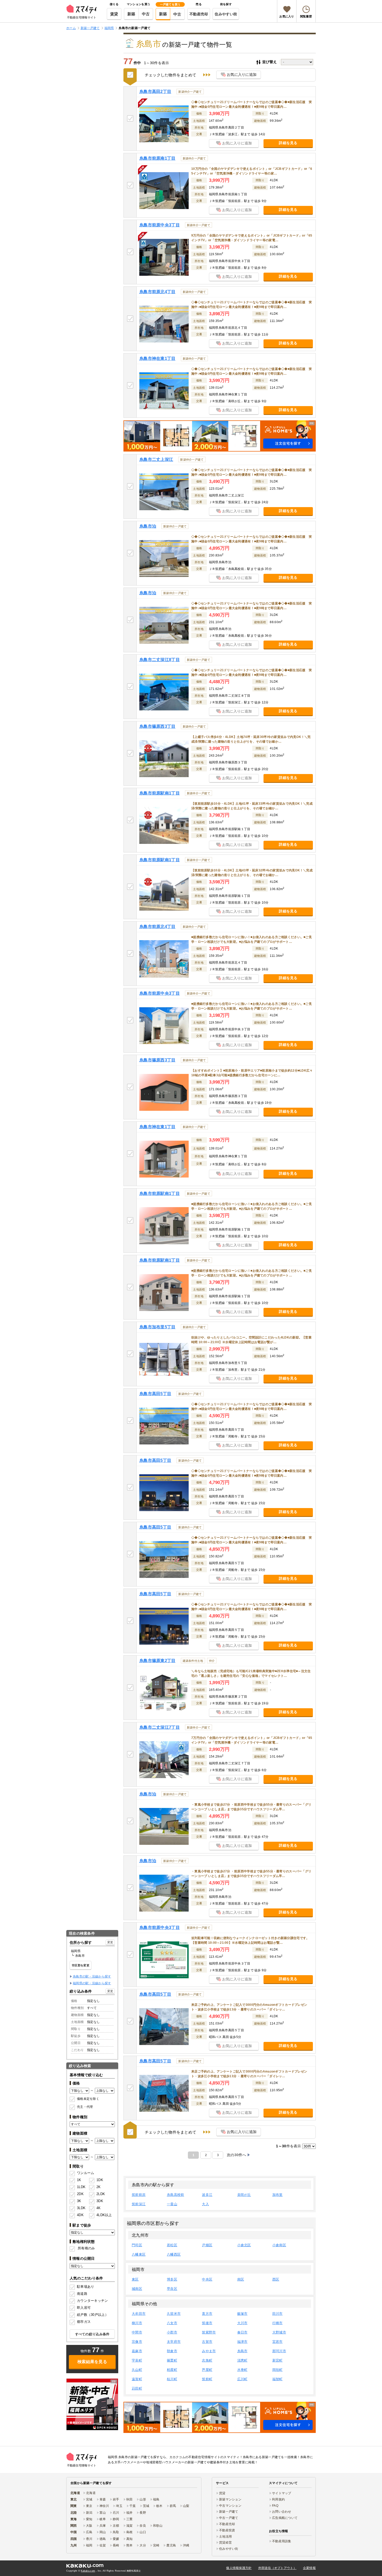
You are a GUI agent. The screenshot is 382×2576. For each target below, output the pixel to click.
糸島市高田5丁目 (155, 1394)
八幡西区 (174, 2254)
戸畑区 (207, 2245)
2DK (80, 2194)
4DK (80, 2215)
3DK (100, 2201)
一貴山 (172, 2204)
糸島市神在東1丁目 (157, 358)
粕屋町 (172, 2370)
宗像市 (137, 2342)
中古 (146, 14)
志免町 (207, 2360)
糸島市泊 (148, 526)
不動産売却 (199, 14)
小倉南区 (279, 2245)
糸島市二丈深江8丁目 (160, 660)
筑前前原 (139, 2195)
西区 (276, 2279)
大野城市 (279, 2332)
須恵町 (242, 2360)
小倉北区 (244, 2245)
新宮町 (278, 2360)
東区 (135, 2279)
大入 (205, 2204)
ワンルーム (85, 2173)
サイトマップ (282, 2493)
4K (99, 2208)
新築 (131, 14)
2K (99, 2187)
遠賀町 (137, 2379)
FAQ (275, 2506)
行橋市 (278, 2323)
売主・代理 (85, 2107)
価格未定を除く (88, 2099)
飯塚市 (242, 2314)
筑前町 (207, 2379)
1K (79, 2180)
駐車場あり (85, 2287)
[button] (220, 436)
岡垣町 (278, 2370)
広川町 (242, 2379)
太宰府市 (174, 2342)
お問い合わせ (282, 2512)
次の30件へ (236, 2155)
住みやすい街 (226, 14)
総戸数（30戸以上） (93, 2315)
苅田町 (137, 2388)
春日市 (242, 2332)
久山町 (137, 2370)
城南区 (137, 2289)
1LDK (81, 2187)
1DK (100, 2180)
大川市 (242, 2323)
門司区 (137, 2245)
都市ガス (84, 2322)
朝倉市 (172, 2351)
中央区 (207, 2279)
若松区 (172, 2245)
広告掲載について (285, 2518)
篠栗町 (172, 2360)
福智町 (278, 2379)
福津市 (242, 2342)
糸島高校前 (175, 2195)
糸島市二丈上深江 (156, 459)
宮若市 (278, 2342)
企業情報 (309, 2568)
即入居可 (84, 2308)
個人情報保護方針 (239, 2568)
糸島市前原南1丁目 (157, 158)
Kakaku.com (88, 2571)
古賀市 (207, 2342)
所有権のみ (86, 2248)
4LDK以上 (103, 2215)
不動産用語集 (282, 2541)
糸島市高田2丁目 (155, 92)
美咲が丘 (244, 2195)
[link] (92, 2404)
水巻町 (242, 2370)
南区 (241, 2279)
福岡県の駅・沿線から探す (92, 1983)
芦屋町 (207, 2370)
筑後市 (207, 2323)
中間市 (137, 2332)
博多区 (172, 2279)
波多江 (207, 2195)
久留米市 (174, 2314)
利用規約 (278, 2499)
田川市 (278, 2314)
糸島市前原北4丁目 (157, 292)
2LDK (101, 2194)
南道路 (82, 2294)
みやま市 (209, 2351)
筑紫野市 (209, 2332)
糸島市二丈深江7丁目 (160, 1727)
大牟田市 (139, 2314)
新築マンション (230, 2499)
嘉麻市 (137, 2351)
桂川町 (172, 2379)
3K (79, 2201)
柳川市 (137, 2323)
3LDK (81, 2208)
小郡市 (172, 2332)
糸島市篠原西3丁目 (157, 726)
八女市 (172, 2323)
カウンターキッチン (93, 2301)
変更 (110, 1942)
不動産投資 (227, 2530)
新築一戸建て (229, 2512)
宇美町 (137, 2360)
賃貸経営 (225, 2543)
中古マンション (230, 2506)
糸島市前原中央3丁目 (160, 225)
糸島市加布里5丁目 (157, 1327)
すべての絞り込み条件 (92, 2334)
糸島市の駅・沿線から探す (92, 1976)
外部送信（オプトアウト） (277, 2568)
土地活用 (225, 2537)
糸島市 (242, 2351)
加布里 (278, 2195)
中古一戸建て (229, 2518)
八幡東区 (139, 2254)
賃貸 (114, 14)
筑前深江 (139, 2204)
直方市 (207, 2314)
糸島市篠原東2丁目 (157, 1661)
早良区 (172, 2289)
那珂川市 (279, 2351)
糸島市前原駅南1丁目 (160, 793)
